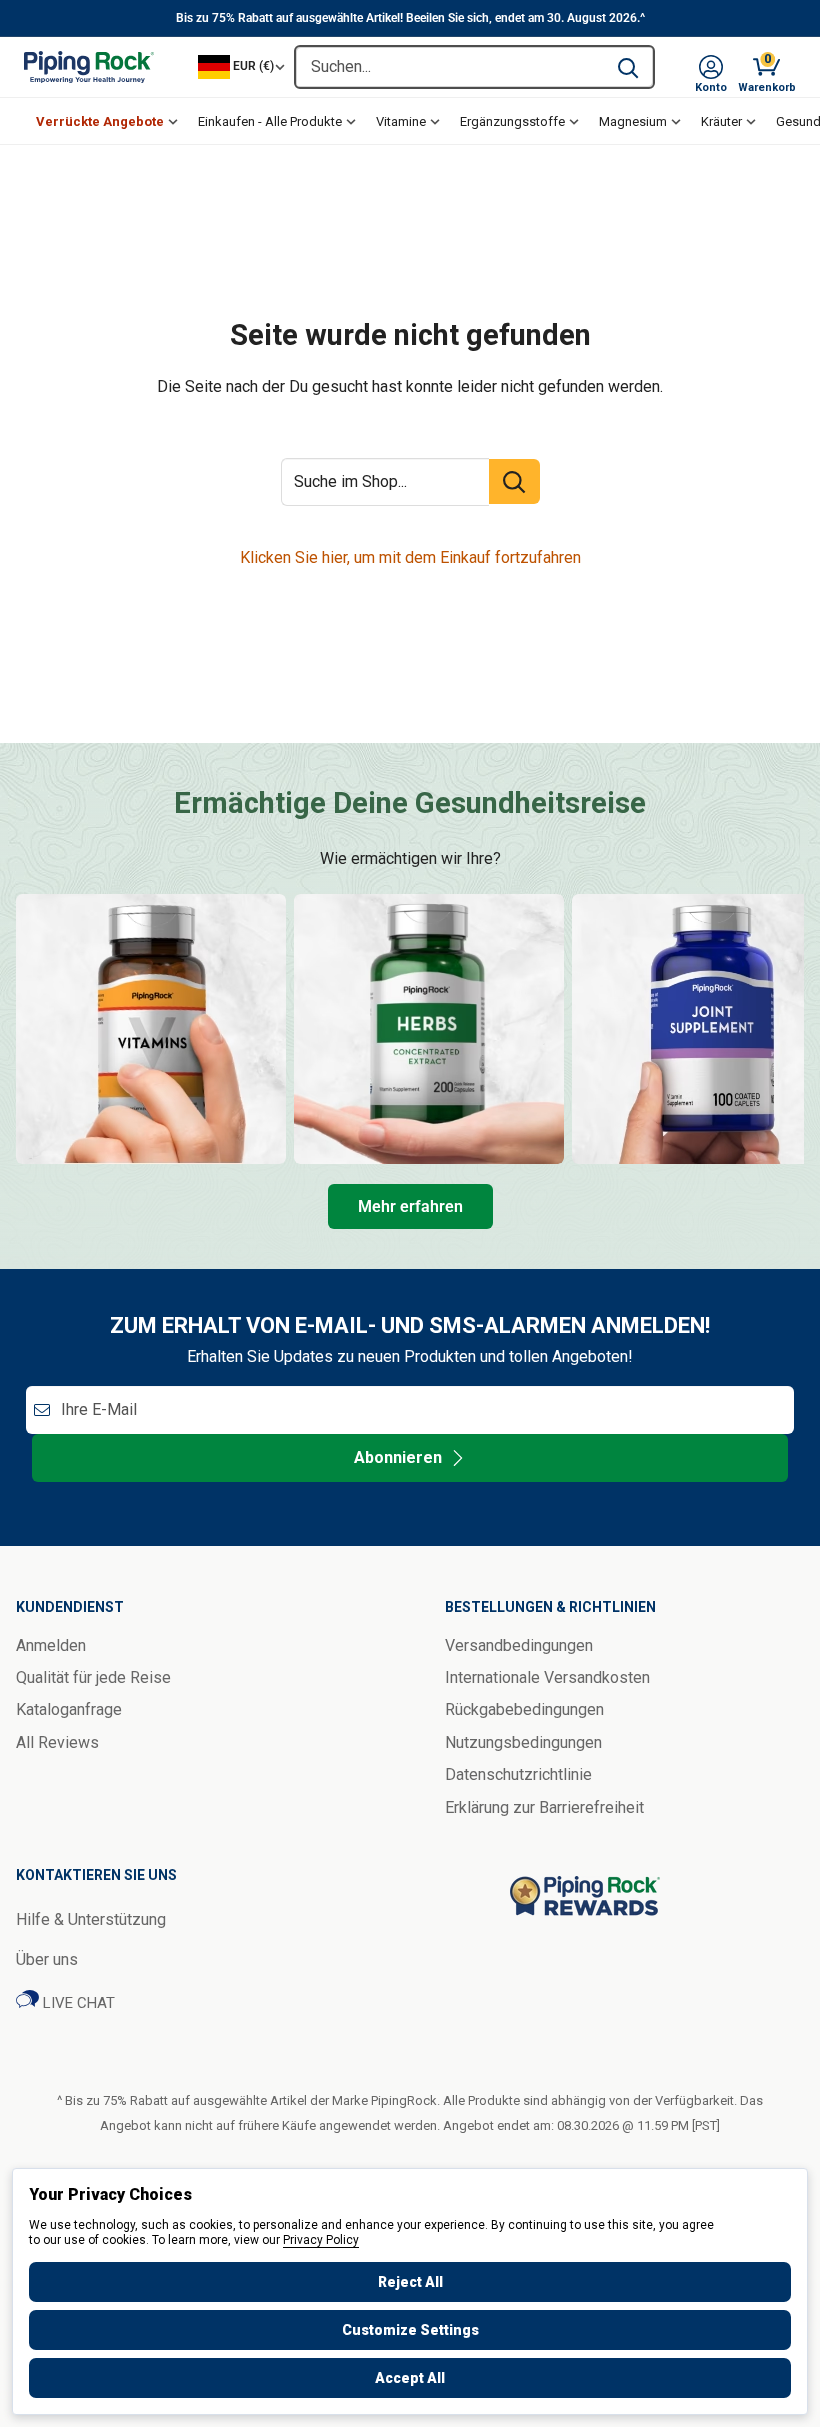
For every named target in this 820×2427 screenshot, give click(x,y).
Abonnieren (398, 1457)
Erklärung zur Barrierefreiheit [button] (544, 1807)
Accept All (410, 2378)
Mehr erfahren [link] (410, 1206)
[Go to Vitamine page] (151, 1029)
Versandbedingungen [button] (519, 1645)
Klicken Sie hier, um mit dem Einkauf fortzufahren (410, 557)
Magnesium (633, 121)
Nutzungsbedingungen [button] (523, 1742)
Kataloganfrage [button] (69, 1709)
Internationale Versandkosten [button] (547, 1677)
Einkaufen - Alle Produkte (270, 121)
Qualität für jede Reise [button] (93, 1677)
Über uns (47, 1959)
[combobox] (449, 67)
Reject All (410, 2282)
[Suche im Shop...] (514, 481)
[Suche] (628, 67)
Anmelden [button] (51, 1645)
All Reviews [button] (57, 1742)
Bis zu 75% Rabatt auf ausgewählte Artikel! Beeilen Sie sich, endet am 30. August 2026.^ (410, 18)
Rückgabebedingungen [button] (524, 1709)
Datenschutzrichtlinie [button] (518, 1774)
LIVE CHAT (77, 2003)
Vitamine (401, 121)
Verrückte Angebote (100, 121)
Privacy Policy (321, 2240)
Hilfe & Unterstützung (91, 1919)
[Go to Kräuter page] (429, 1029)
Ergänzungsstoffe (512, 121)
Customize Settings (410, 2330)
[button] (711, 67)
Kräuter (721, 121)
